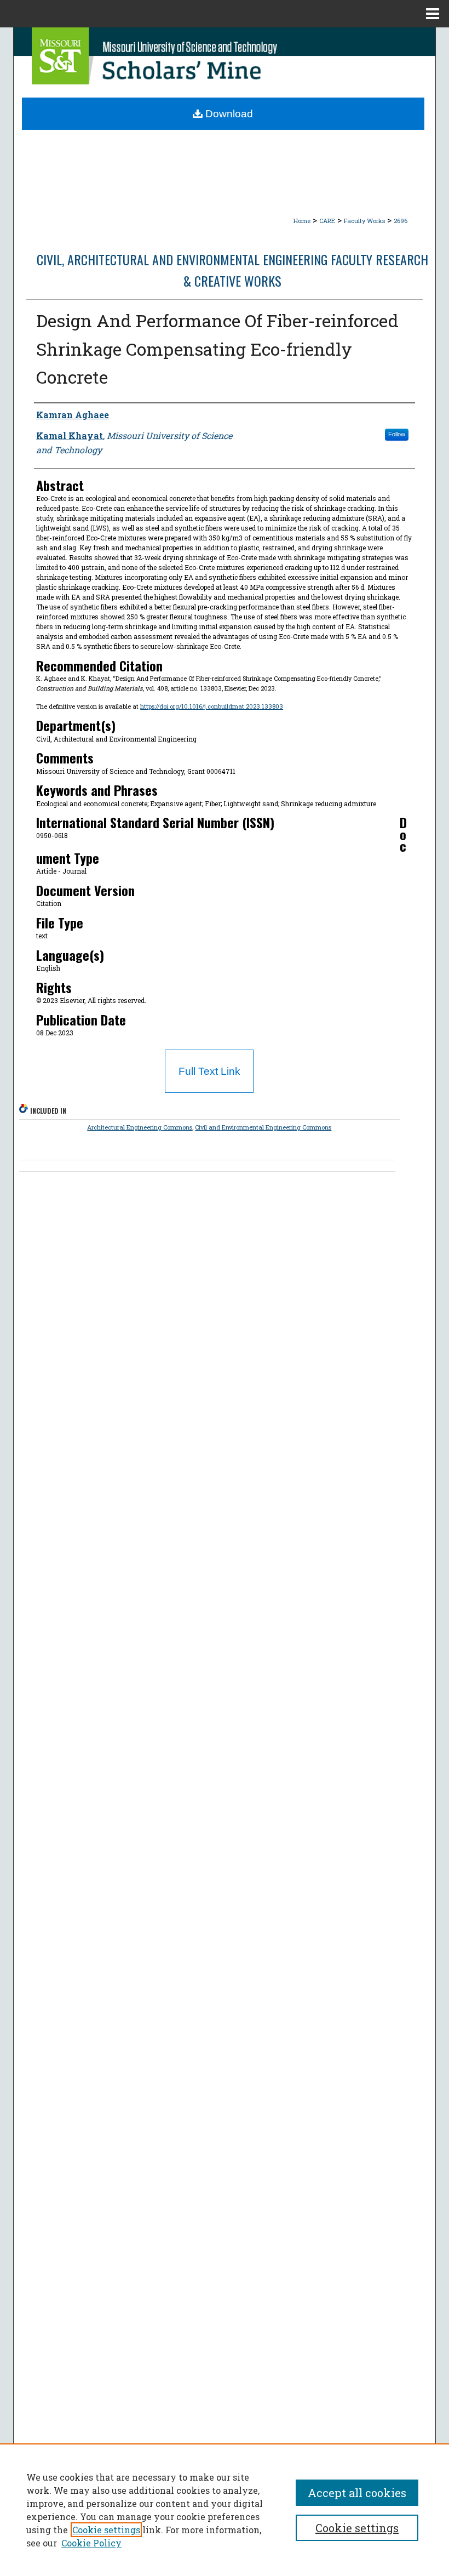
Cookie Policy (91, 2543)
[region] (225, 2510)
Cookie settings (106, 2530)
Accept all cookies (357, 2493)
